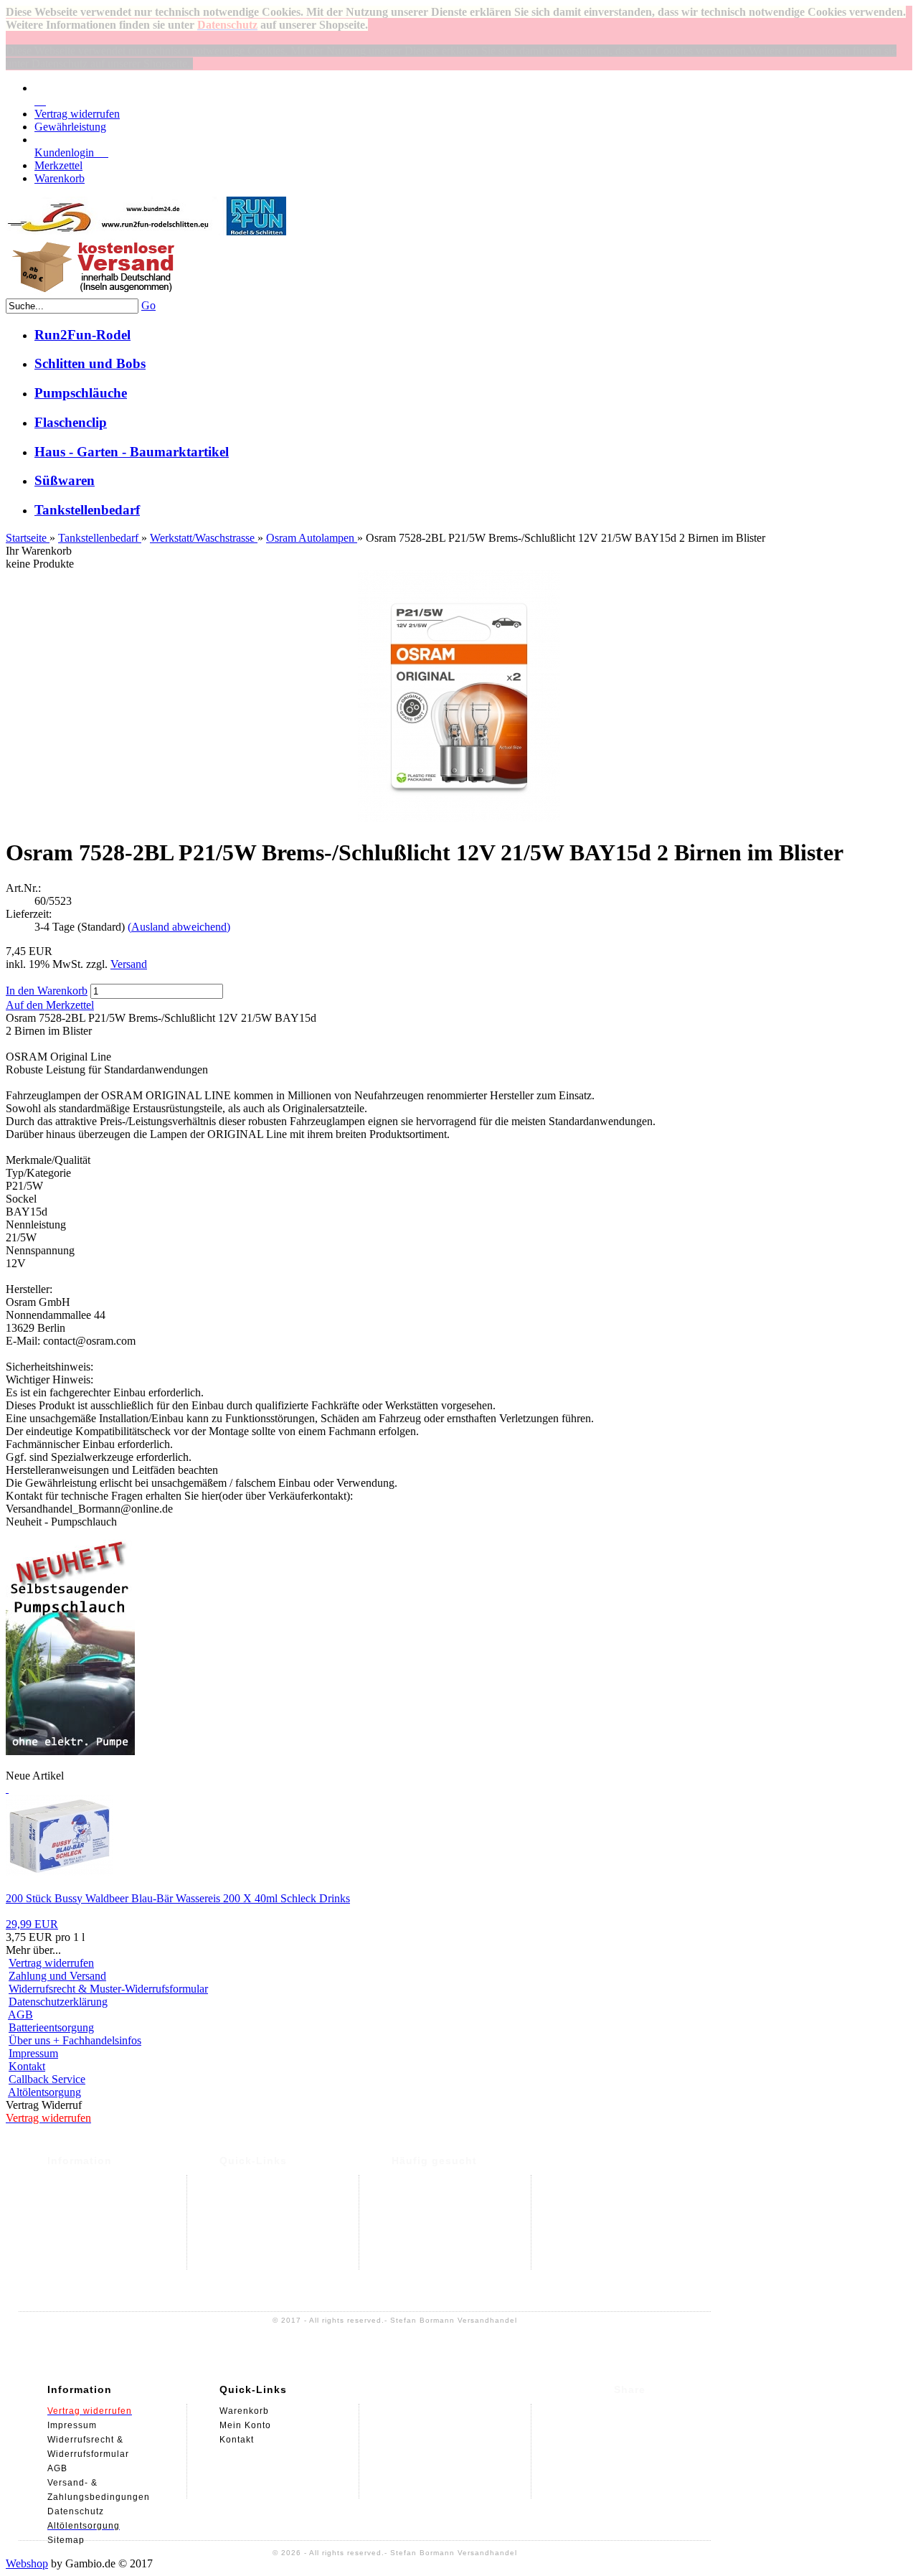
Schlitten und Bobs (90, 363)
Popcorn (411, 2182)
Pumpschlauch (425, 2196)
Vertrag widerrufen (77, 114)
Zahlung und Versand (57, 1976)
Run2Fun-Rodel (82, 335)
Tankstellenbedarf (87, 510)
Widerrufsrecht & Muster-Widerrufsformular (108, 1989)
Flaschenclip (71, 422)
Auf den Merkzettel (50, 1005)
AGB (20, 2015)
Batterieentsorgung (51, 2027)
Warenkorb (60, 178)
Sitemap (66, 2283)
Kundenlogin (71, 152)
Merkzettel (58, 165)
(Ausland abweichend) (179, 927)
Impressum (33, 2053)
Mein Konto (245, 2196)
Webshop (27, 2563)
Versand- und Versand (98, 2182)
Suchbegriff (419, 2225)
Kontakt (27, 2066)
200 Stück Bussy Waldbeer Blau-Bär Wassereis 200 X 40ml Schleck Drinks (178, 1898)
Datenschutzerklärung (58, 2002)
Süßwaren (65, 480)
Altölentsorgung (44, 2092)
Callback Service (47, 2079)
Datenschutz (76, 2225)
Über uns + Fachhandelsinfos (75, 2040)
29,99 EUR (32, 1924)
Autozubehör (421, 2211)
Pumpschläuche (81, 393)
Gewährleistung (70, 127)
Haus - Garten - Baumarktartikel (132, 452)
